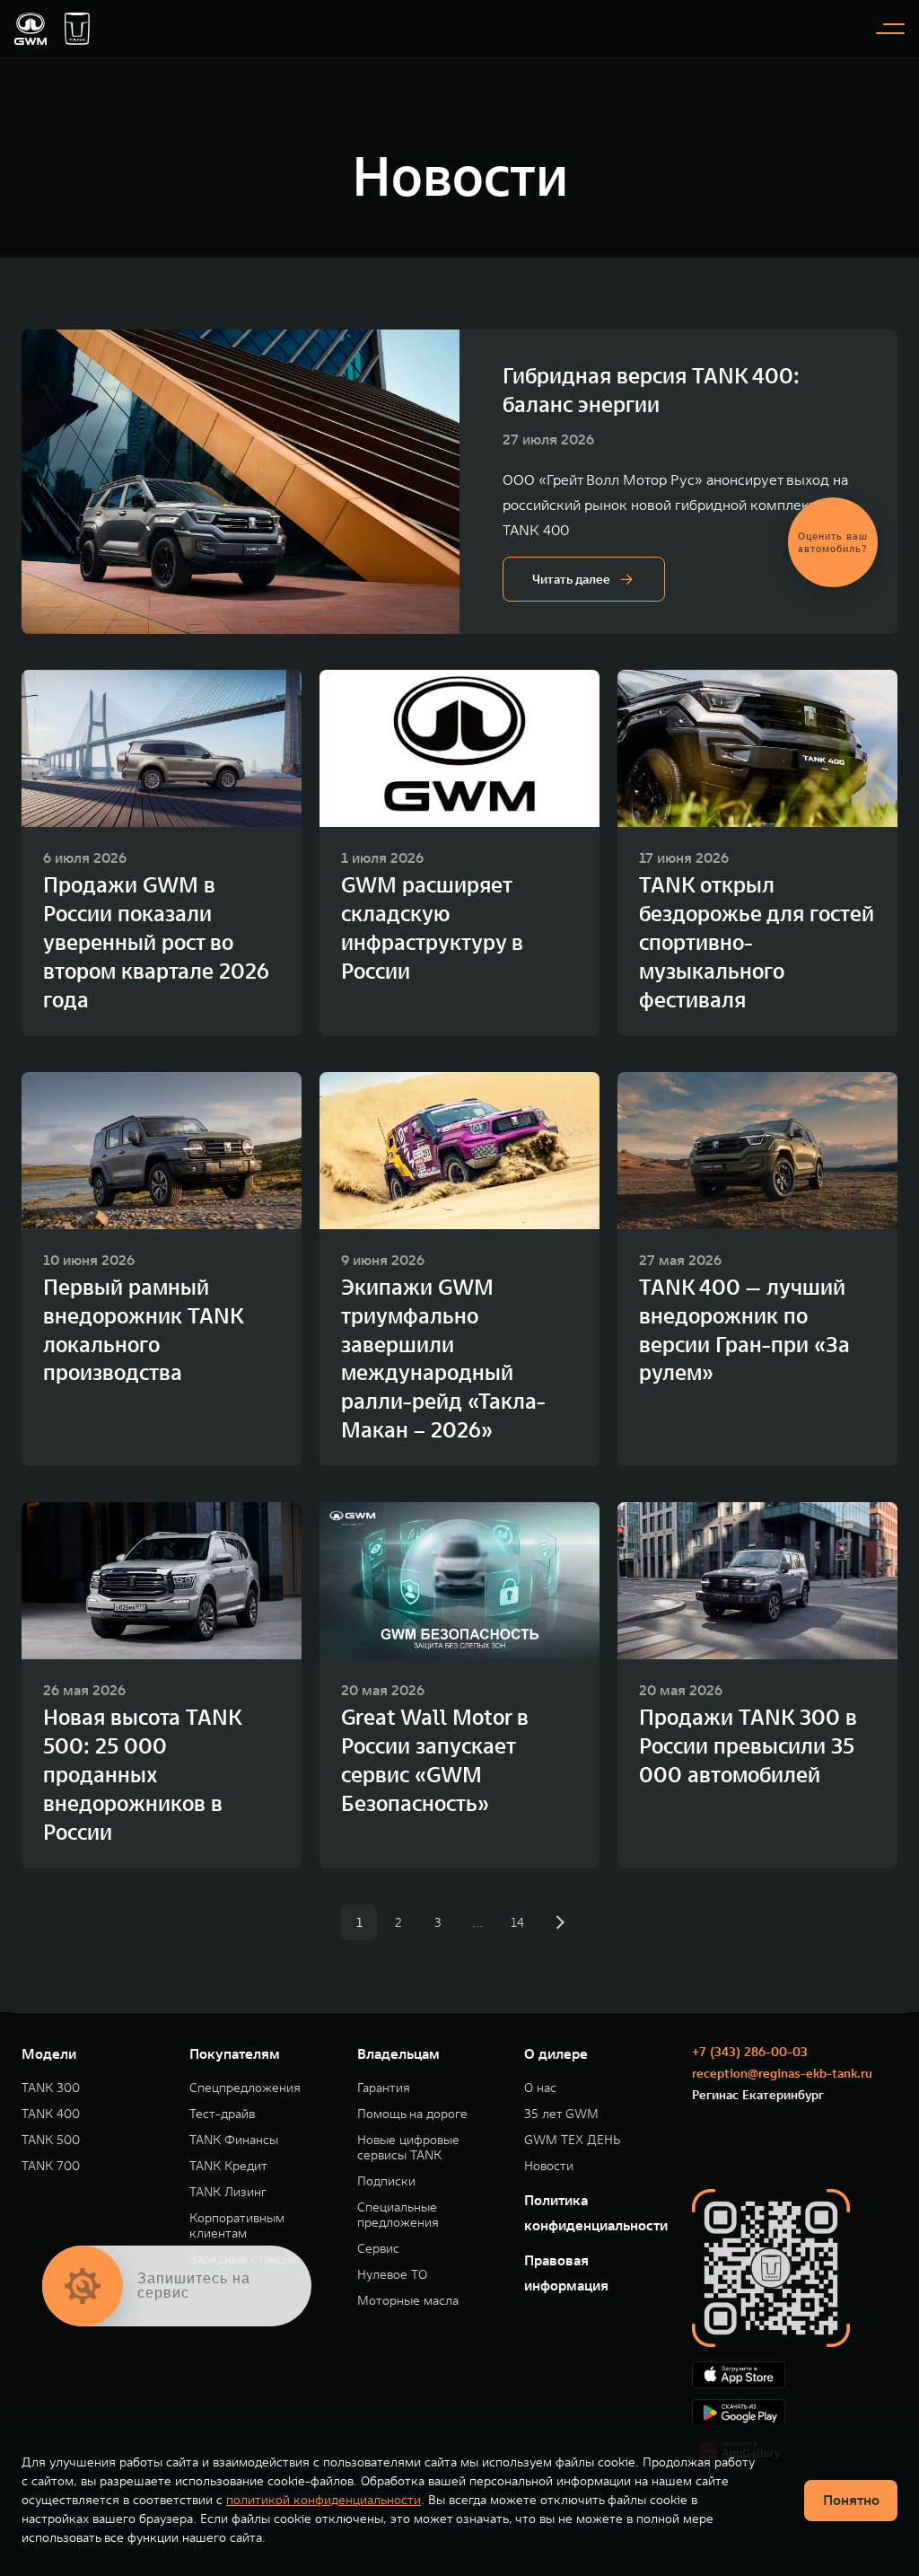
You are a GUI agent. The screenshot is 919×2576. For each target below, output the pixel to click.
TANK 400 (51, 2114)
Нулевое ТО (392, 2275)
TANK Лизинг (228, 2192)
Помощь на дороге (412, 2114)
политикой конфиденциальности (324, 2500)
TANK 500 (51, 2140)
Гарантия (384, 2088)
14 (517, 1922)
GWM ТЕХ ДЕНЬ (572, 2140)
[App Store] (795, 2375)
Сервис (378, 2249)
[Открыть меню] (890, 29)
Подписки (386, 2181)
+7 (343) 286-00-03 (750, 2052)
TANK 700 (51, 2166)
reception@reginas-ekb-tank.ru (782, 2073)
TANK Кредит (228, 2166)
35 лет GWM (561, 2114)
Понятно (851, 2500)
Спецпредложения (245, 2088)
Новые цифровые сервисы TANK (408, 2148)
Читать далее (571, 579)
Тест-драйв (222, 2114)
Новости (549, 2166)
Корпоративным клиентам (237, 2226)
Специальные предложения (398, 2215)
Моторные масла (408, 2301)
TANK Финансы (234, 2140)
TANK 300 (51, 2088)
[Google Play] (795, 2413)
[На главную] (31, 29)
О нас (540, 2088)
